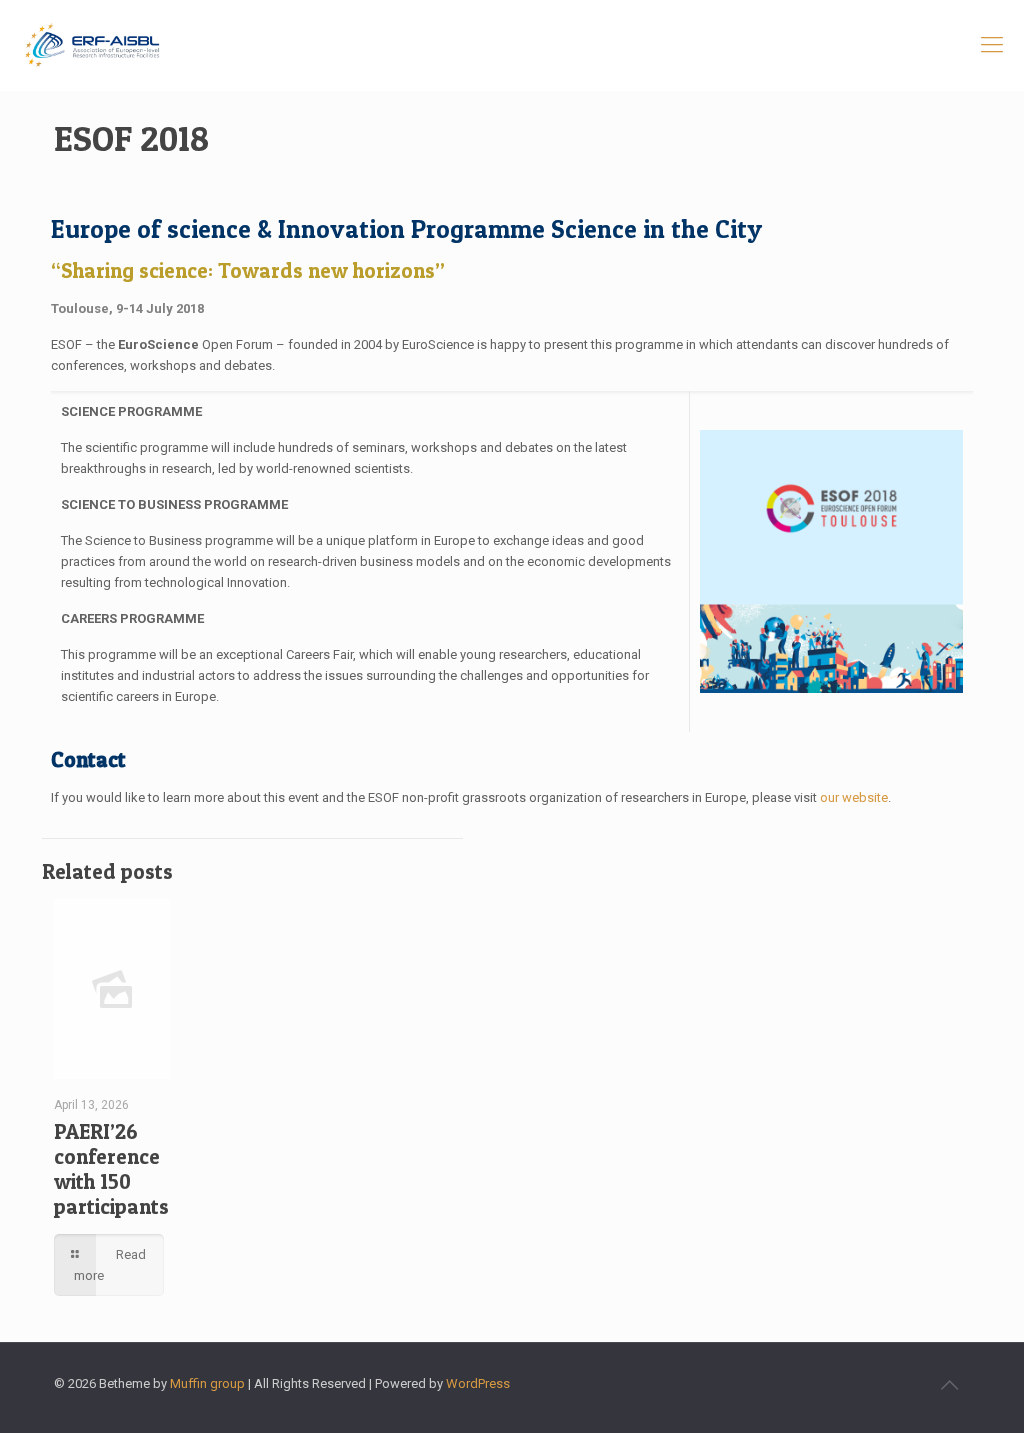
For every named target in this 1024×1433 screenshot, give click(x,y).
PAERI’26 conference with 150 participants (111, 1169)
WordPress (478, 1383)
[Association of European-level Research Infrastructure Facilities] (92, 45)
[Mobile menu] (992, 45)
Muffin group (207, 1383)
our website (854, 797)
